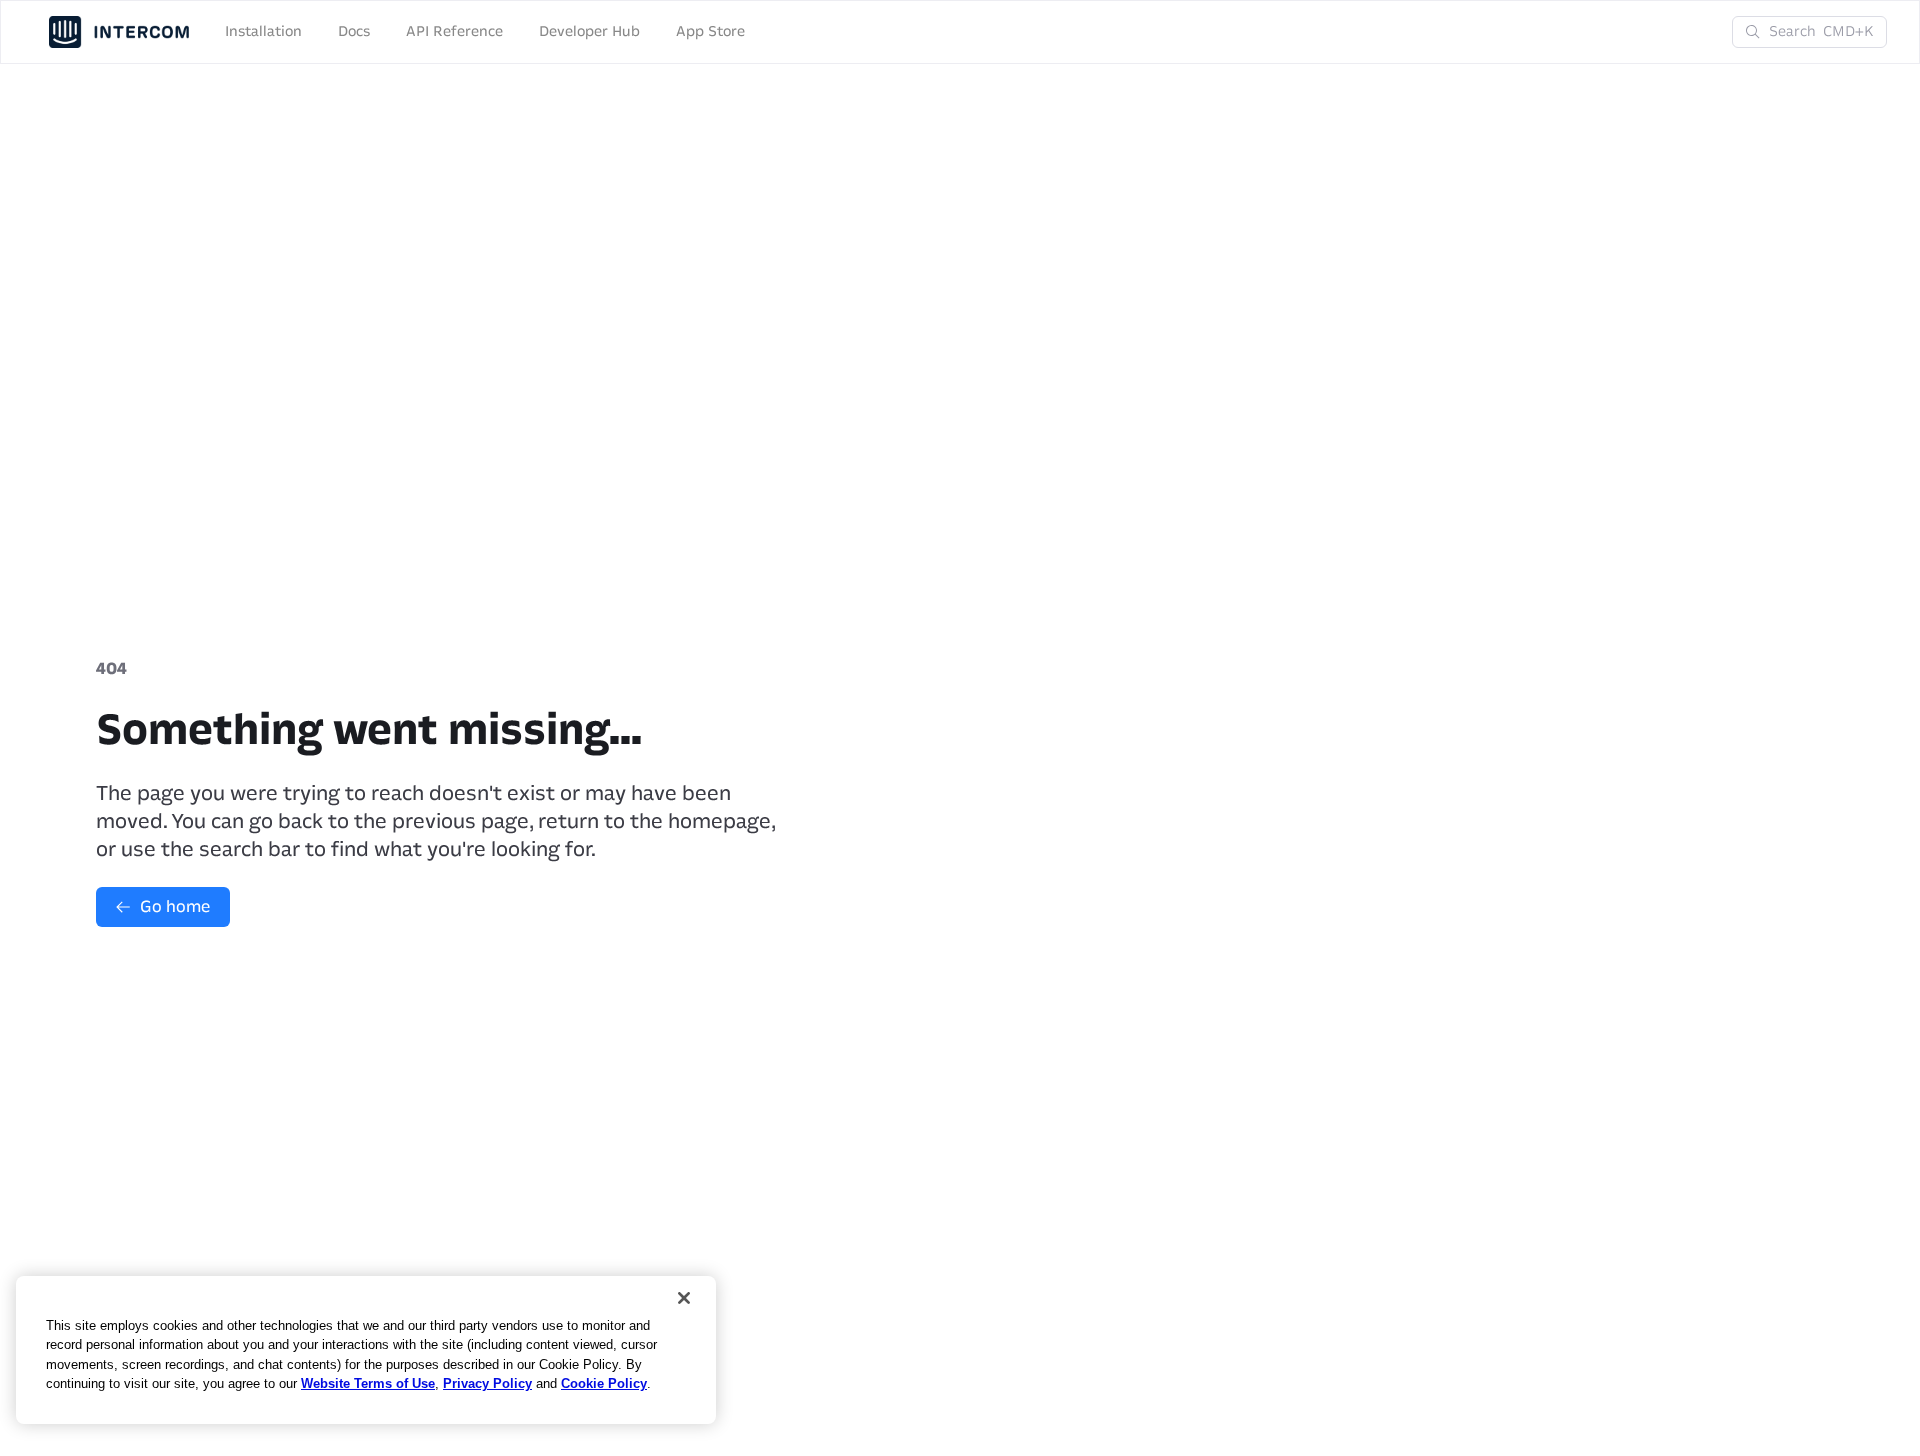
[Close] (684, 1298)
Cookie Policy (604, 1383)
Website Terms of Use (368, 1383)
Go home (175, 906)
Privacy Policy (487, 1383)
